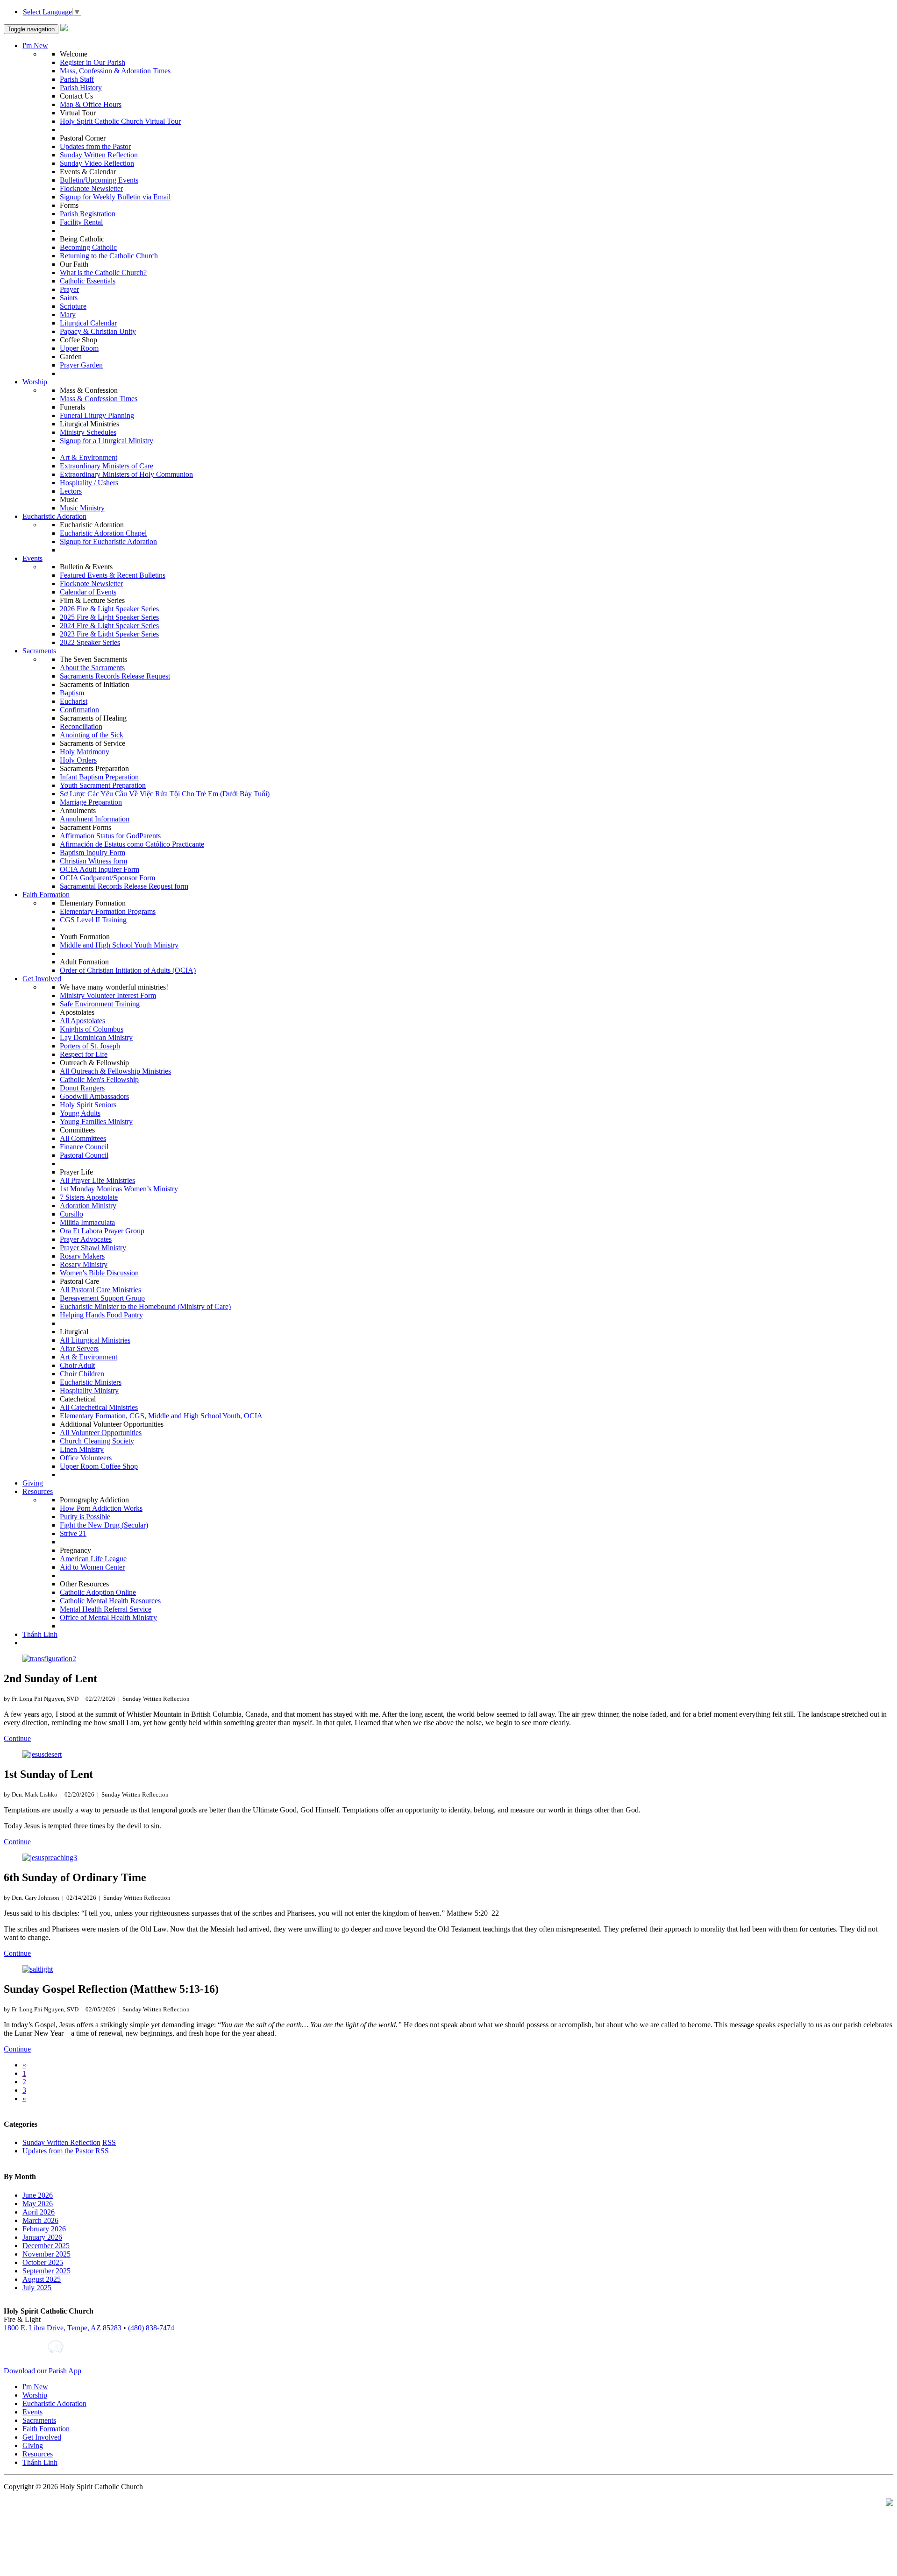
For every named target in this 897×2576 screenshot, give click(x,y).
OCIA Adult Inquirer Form (100, 869)
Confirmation (79, 710)
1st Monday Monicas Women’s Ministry (119, 1189)
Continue (17, 1738)
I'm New (35, 46)
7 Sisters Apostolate (89, 1197)
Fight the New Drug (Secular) (104, 1525)
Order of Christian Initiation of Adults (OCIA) (128, 970)
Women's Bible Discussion (99, 1273)
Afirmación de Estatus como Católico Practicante (132, 844)
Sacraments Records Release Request (115, 676)
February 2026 (44, 2229)
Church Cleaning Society (97, 1441)
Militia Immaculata (87, 1222)
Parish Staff (77, 79)
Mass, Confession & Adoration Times (115, 71)
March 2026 (40, 2220)
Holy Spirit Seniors (88, 1105)
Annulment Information (95, 819)
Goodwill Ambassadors (94, 1096)
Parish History (81, 88)
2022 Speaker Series (90, 642)
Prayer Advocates (86, 1239)
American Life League (93, 1559)
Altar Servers (79, 1348)
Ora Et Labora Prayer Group (102, 1231)
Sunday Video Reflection (97, 163)
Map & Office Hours (91, 104)
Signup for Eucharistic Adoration (108, 541)
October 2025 (43, 2262)
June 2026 (38, 2195)
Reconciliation (81, 726)
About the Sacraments (92, 668)
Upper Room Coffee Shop (99, 1466)
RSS (109, 2142)
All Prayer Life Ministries (97, 1180)
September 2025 (46, 2271)
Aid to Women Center (92, 1567)
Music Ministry (82, 508)
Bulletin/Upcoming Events (99, 180)
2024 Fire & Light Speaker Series (109, 626)
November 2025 (46, 2254)
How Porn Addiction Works (101, 1508)
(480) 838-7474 (151, 2328)
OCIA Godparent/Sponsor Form (107, 878)
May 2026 (38, 2204)
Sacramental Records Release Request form (124, 886)
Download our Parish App (43, 2371)
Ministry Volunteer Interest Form (108, 995)
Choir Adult (77, 1365)
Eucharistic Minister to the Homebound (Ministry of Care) (145, 1306)
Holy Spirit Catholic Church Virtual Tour (120, 121)
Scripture (73, 306)
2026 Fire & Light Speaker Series (109, 609)
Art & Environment (89, 457)
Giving (33, 1483)
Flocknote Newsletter (91, 188)
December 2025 (46, 2246)
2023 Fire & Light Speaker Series (109, 634)
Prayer (69, 289)
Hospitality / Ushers (89, 483)
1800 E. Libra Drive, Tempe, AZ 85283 (63, 2328)
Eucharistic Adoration (54, 516)
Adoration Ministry (88, 1206)
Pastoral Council (84, 1155)
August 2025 (42, 2279)
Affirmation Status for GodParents (110, 836)
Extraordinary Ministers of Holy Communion (126, 474)
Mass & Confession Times (99, 399)
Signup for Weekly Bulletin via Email (115, 197)
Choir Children (82, 1374)
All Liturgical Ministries (95, 1340)
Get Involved (42, 979)
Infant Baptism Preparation (99, 777)
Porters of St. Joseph (90, 1046)
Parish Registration (88, 214)
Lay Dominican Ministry (96, 1037)
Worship (35, 382)
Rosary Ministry (84, 1264)
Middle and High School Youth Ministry (119, 945)
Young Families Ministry (96, 1122)
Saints (69, 298)
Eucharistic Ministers (91, 1382)
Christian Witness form (93, 861)
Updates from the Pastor (95, 146)
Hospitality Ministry (89, 1391)
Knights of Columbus (92, 1029)
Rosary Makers (82, 1256)
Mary (68, 315)
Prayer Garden (81, 365)
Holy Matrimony (85, 752)
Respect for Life (84, 1054)
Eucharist (74, 701)
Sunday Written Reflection (99, 155)
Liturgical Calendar (88, 323)
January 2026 (42, 2237)
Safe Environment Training (100, 1004)
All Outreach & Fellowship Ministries (115, 1071)
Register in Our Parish (93, 62)
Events (32, 558)
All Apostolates (82, 1021)
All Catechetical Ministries (99, 1407)
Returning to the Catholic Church (109, 256)
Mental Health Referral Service (106, 1609)
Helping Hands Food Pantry (101, 1315)
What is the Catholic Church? (103, 272)
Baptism (72, 693)
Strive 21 (73, 1533)
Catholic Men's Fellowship (99, 1079)
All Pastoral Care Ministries (100, 1290)
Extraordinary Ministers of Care (107, 466)
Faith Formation (46, 895)
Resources (38, 1491)
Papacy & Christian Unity (98, 331)
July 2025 (37, 2288)
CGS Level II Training (93, 920)
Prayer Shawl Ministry (93, 1248)
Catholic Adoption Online (98, 1592)
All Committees (83, 1138)
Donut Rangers (82, 1088)
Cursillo (71, 1214)
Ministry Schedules (88, 432)
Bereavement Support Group (102, 1298)
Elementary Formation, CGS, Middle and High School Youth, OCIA (161, 1416)
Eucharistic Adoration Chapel (103, 533)
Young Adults (80, 1113)
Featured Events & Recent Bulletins (113, 575)
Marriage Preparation (91, 802)
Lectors (71, 491)
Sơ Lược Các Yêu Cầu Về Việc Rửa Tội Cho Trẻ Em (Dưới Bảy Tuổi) (165, 794)
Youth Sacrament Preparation (103, 785)
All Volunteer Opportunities (101, 1433)
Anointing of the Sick (92, 735)
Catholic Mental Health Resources (110, 1601)
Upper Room (79, 348)
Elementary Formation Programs (108, 911)
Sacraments (39, 651)
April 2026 (39, 2212)
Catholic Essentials (88, 281)
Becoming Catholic (88, 247)
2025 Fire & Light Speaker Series (109, 617)
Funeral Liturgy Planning (97, 415)
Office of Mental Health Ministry (108, 1617)
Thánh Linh (40, 1634)
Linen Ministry (82, 1449)
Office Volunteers (86, 1458)
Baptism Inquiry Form (93, 853)
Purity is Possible (85, 1517)
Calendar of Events (88, 592)
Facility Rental (81, 222)
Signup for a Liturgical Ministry (107, 441)
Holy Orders (78, 760)
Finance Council (84, 1147)
